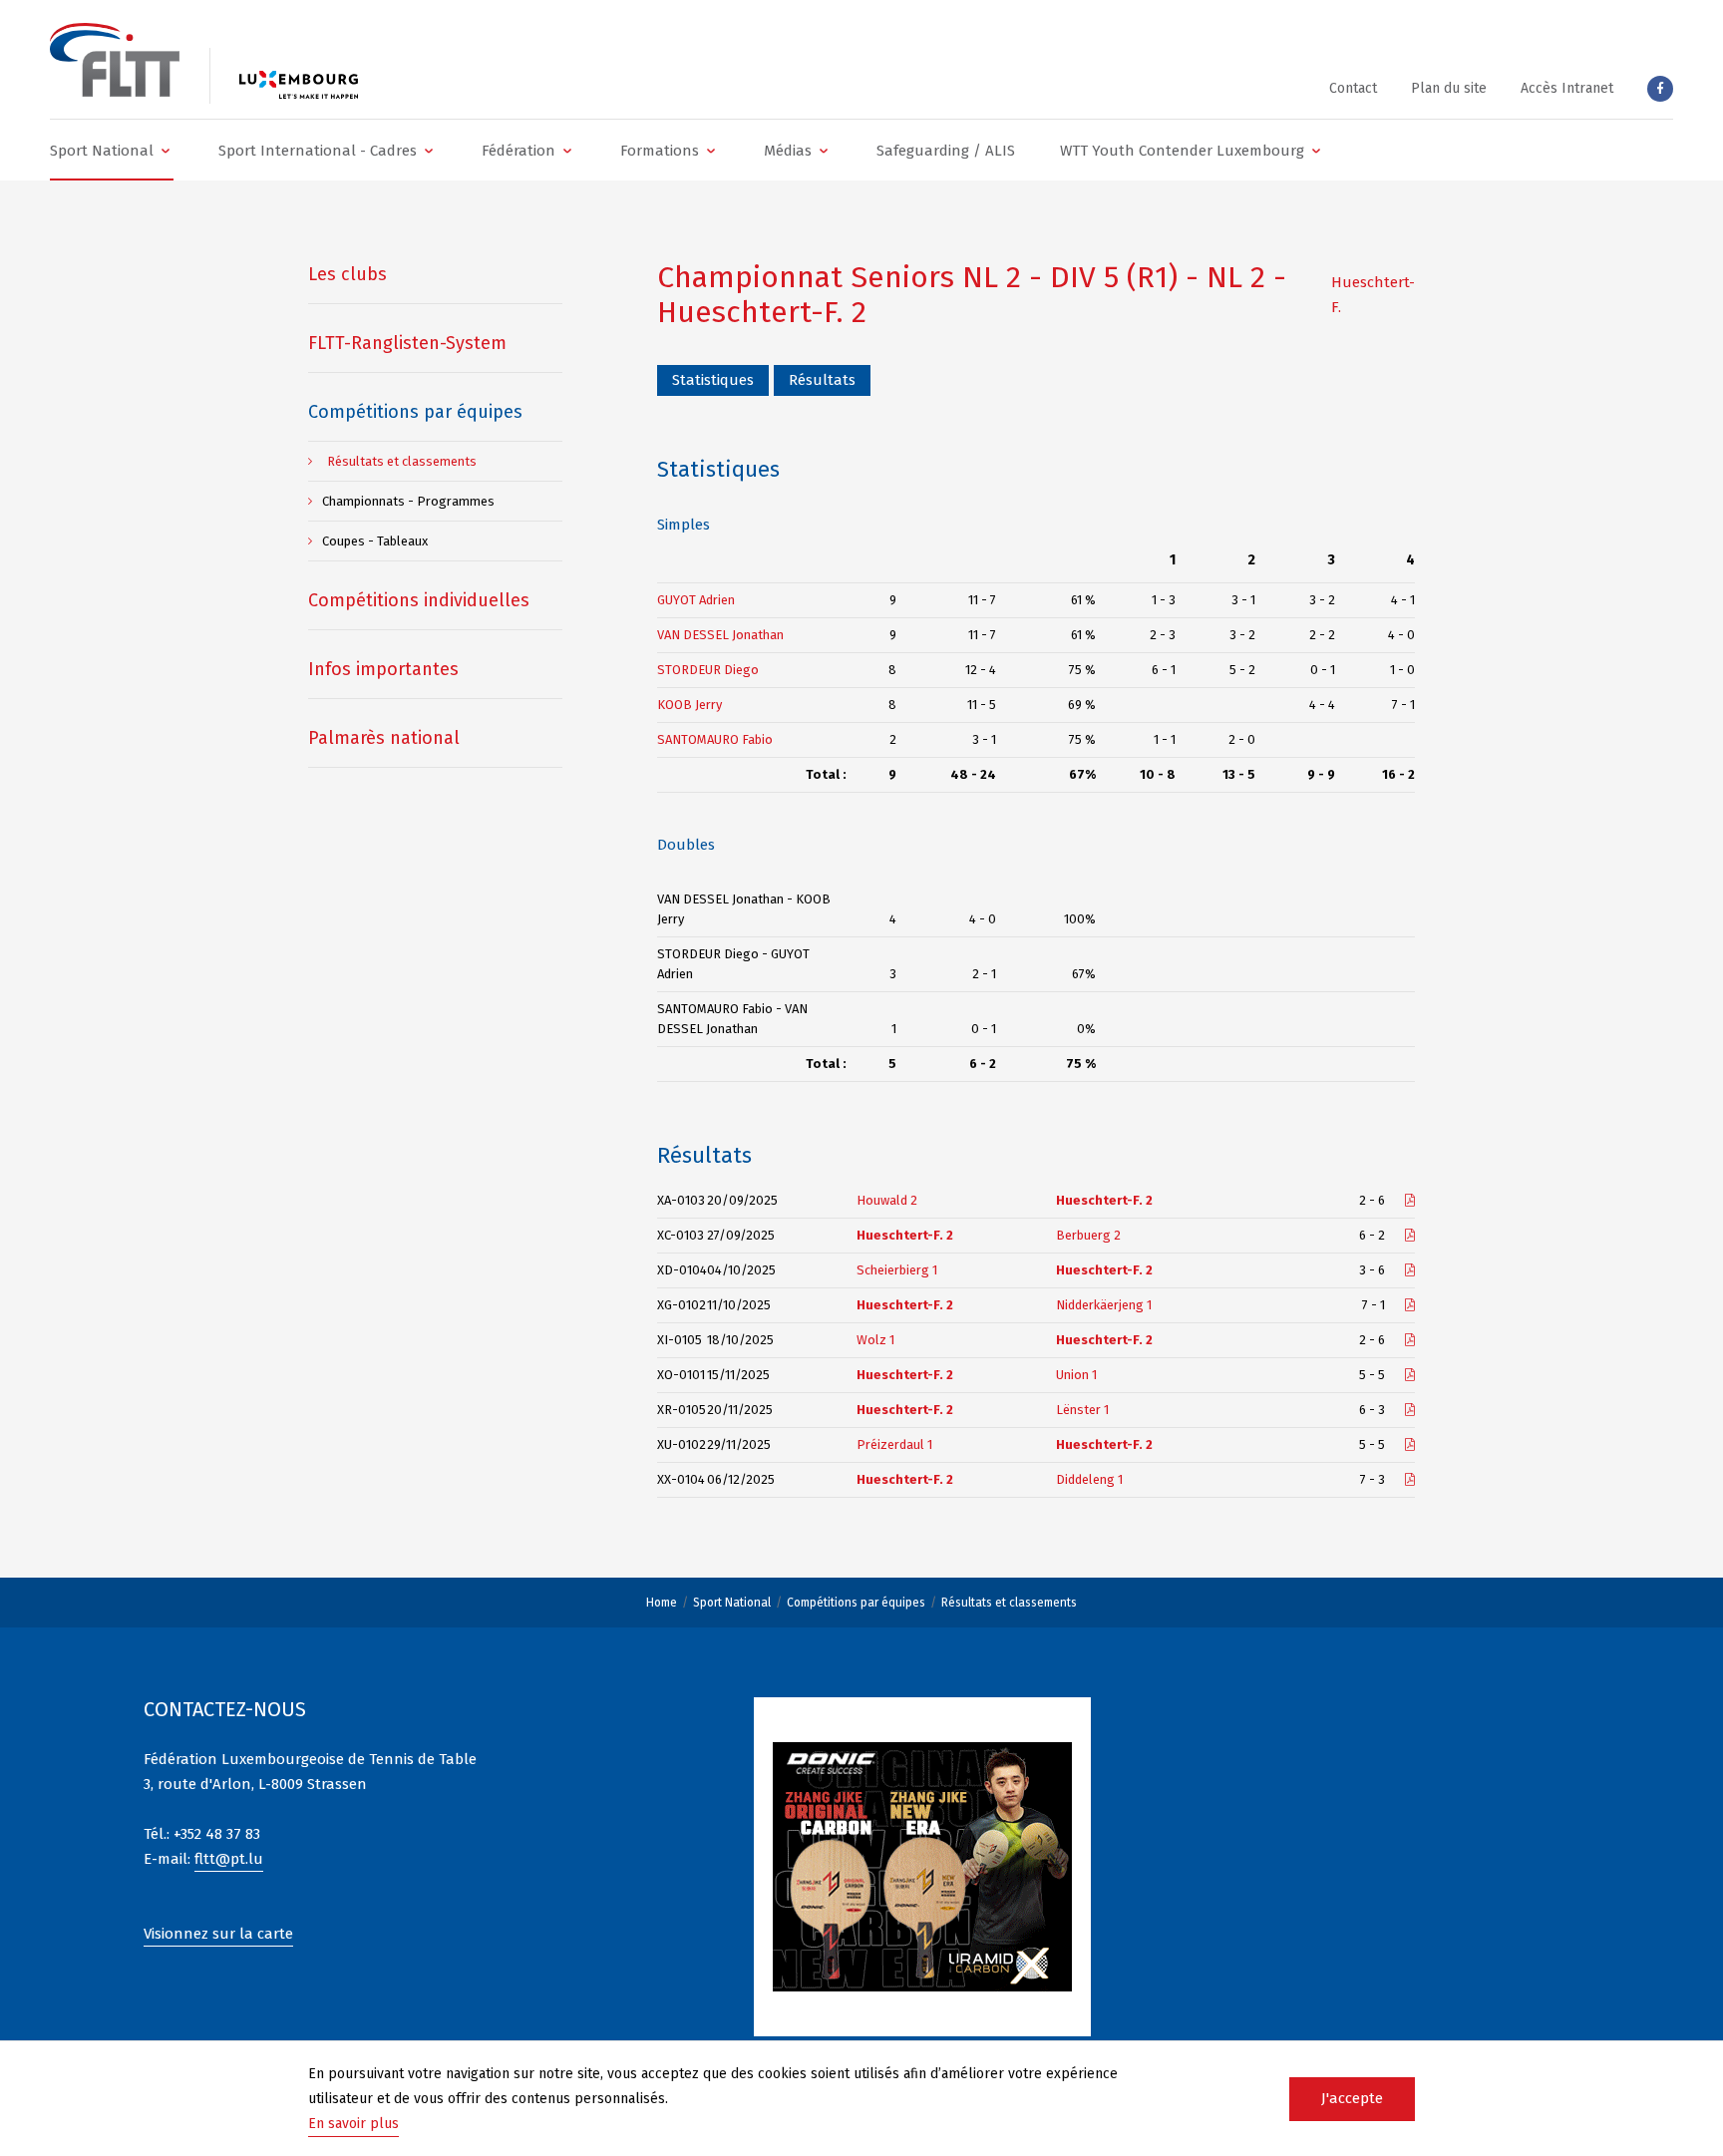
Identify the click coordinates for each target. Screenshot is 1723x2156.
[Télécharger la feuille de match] (1410, 1200)
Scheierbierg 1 (897, 1270)
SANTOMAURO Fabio (715, 739)
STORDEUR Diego (708, 670)
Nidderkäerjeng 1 (1104, 1305)
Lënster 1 (1082, 1410)
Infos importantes (383, 669)
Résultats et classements (1009, 1603)
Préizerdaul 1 (894, 1444)
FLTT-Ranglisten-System (407, 343)
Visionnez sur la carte (218, 1934)
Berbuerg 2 (1088, 1235)
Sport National (732, 1603)
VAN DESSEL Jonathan (720, 635)
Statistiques (713, 380)
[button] (112, 150)
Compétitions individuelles (419, 600)
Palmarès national (384, 738)
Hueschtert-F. (1373, 295)
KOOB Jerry (689, 705)
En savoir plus (353, 2124)
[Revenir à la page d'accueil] (115, 60)
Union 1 (1076, 1375)
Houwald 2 (887, 1200)
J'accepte (1352, 2098)
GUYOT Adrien (696, 600)
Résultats (822, 380)
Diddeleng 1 (1089, 1479)
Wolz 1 (875, 1340)
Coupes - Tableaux (375, 541)
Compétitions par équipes (856, 1603)
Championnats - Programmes (408, 501)
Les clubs (347, 274)
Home (662, 1603)
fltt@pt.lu (229, 1859)
